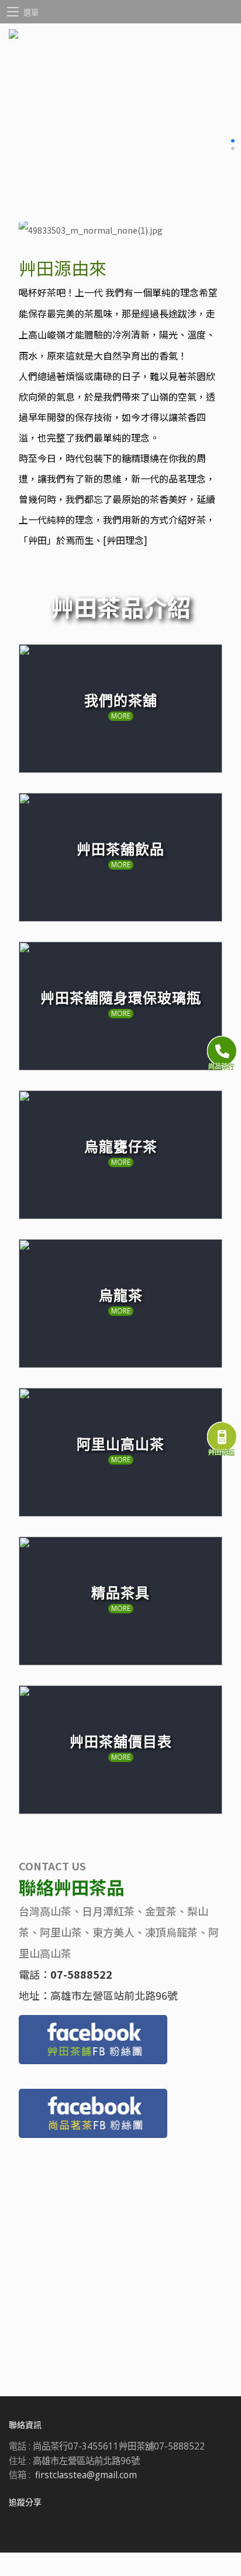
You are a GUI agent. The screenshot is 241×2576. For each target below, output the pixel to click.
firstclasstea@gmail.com (86, 2475)
